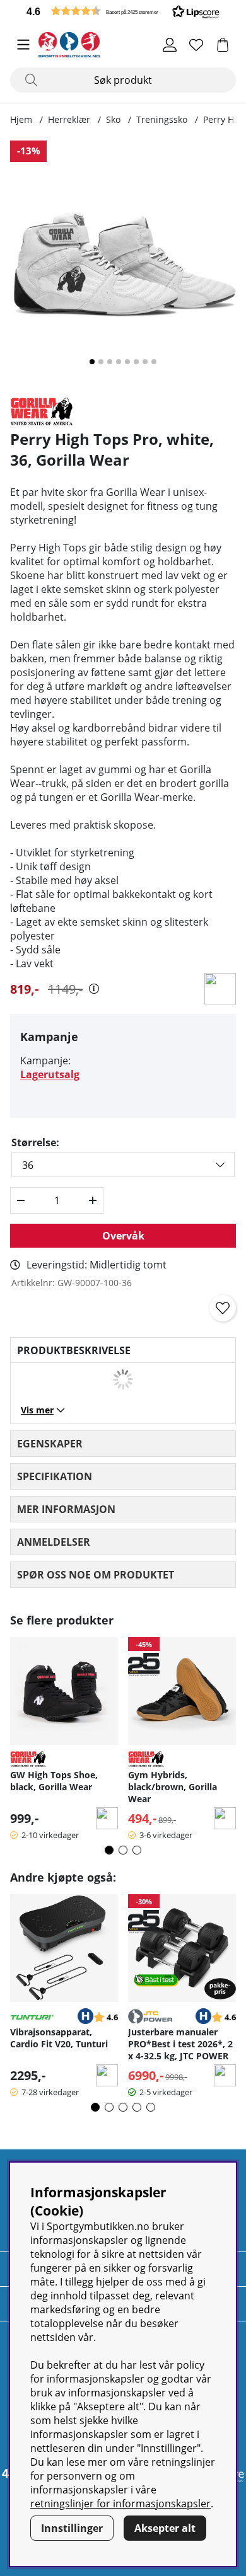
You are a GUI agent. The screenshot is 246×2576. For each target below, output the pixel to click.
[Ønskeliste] (196, 45)
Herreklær (69, 119)
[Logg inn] (170, 45)
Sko (113, 119)
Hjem (21, 119)
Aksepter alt (165, 2528)
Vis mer (37, 1410)
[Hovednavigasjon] (23, 45)
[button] (123, 11)
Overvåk (123, 1236)
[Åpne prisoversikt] (94, 989)
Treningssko (162, 119)
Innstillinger (72, 2528)
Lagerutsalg (50, 1074)
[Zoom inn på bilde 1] (123, 263)
